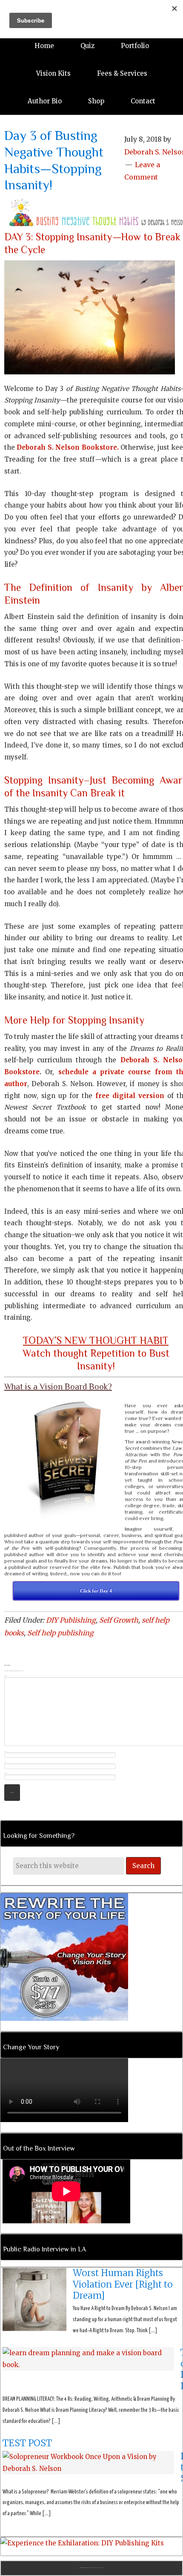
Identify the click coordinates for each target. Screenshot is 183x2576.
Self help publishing (60, 1633)
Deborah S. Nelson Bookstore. (67, 447)
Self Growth (119, 1620)
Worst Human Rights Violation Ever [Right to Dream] (123, 2284)
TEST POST (27, 2443)
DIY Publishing (71, 1620)
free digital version (130, 1096)
